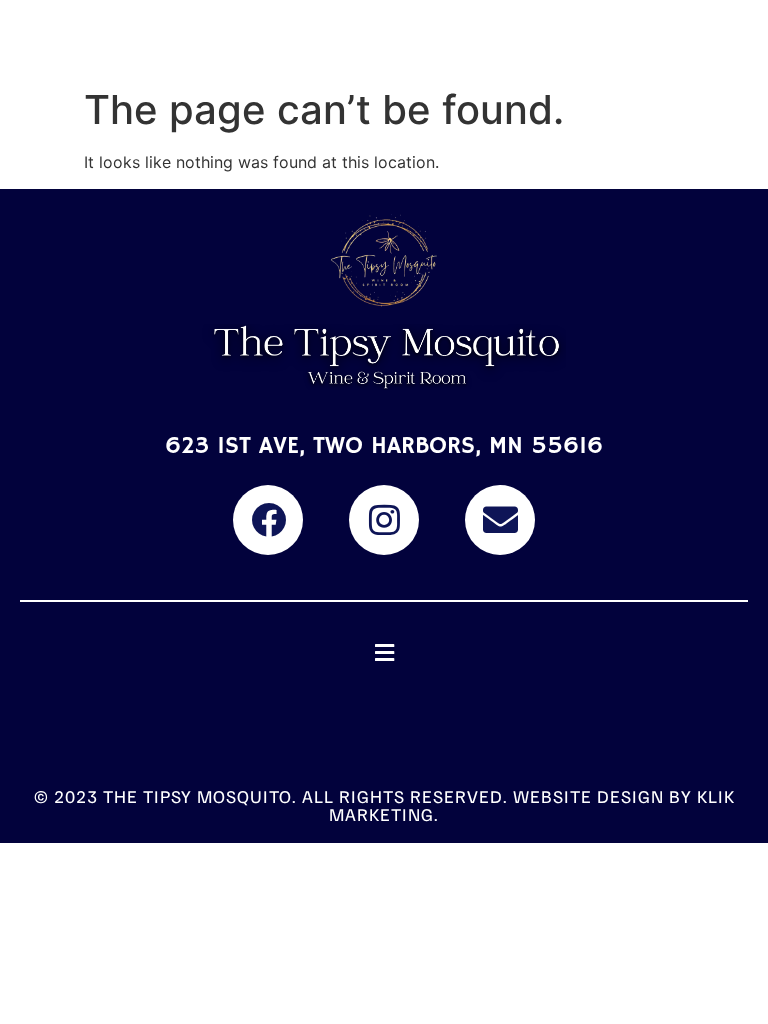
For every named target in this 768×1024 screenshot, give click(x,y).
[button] (384, 653)
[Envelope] (500, 520)
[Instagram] (384, 520)
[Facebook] (268, 520)
